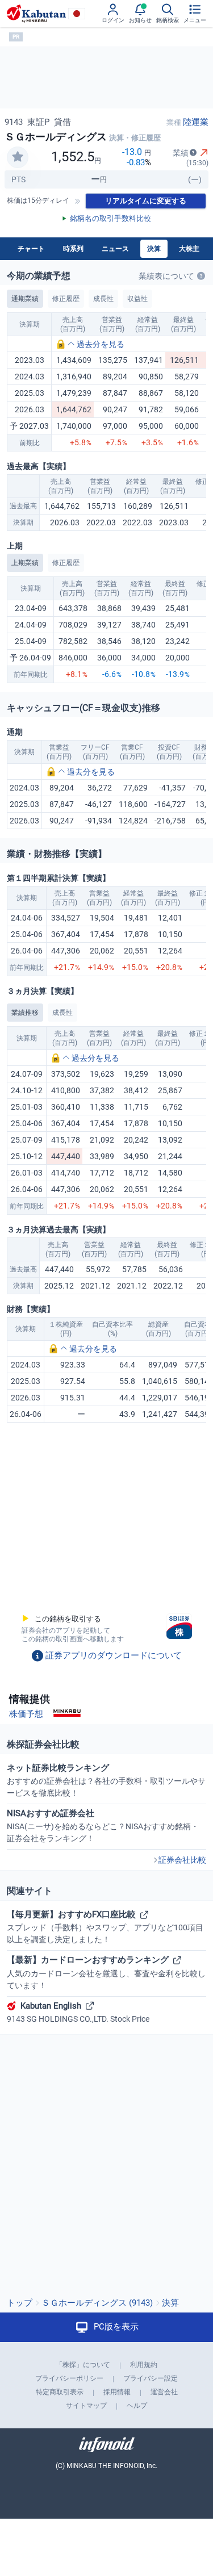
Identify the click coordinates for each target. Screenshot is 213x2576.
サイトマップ (86, 2406)
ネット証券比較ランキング (106, 1780)
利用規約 (144, 2365)
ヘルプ (137, 2406)
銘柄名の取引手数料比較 (110, 218)
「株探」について (83, 2365)
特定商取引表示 (60, 2392)
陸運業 (196, 122)
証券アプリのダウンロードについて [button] (114, 1655)
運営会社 (164, 2392)
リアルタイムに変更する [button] (146, 201)
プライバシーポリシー (69, 2378)
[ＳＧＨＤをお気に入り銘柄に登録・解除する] (18, 157)
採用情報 (117, 2392)
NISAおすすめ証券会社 (103, 1826)
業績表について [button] (166, 276)
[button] (90, 344)
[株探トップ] (36, 14)
